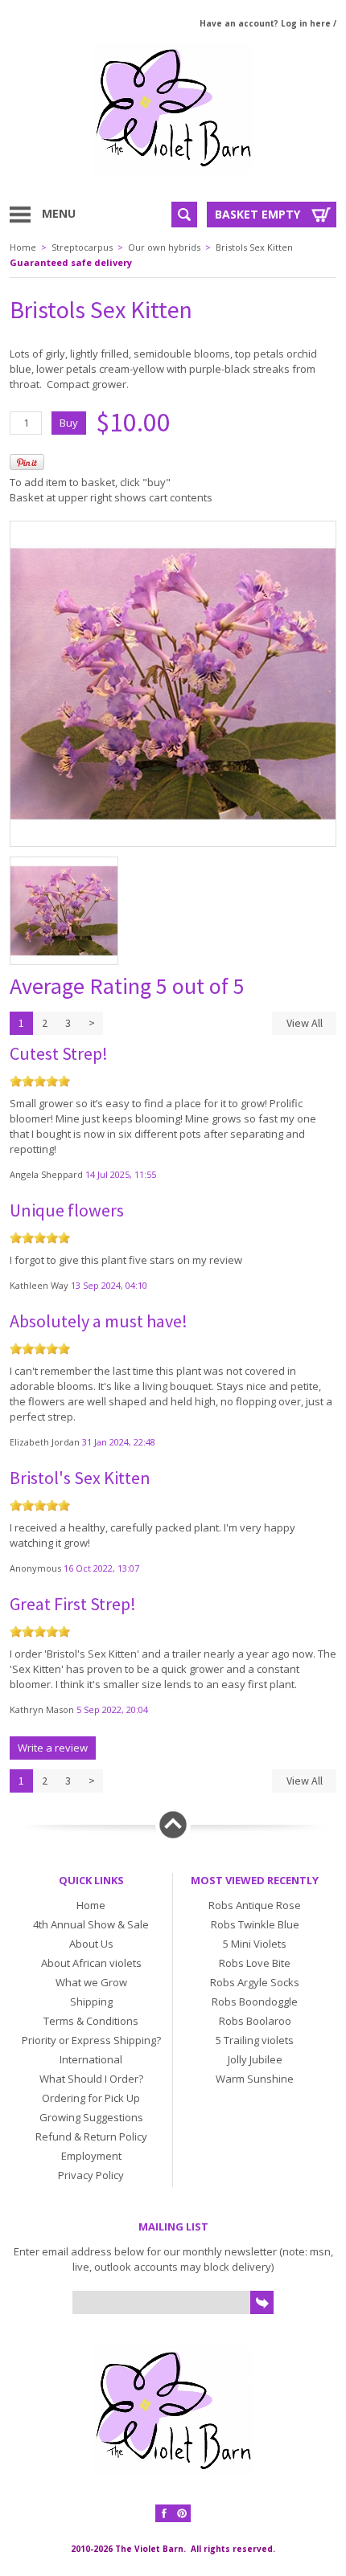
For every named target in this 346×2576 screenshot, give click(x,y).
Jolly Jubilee (255, 2059)
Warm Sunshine (255, 2079)
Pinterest (182, 2513)
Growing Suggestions (91, 2117)
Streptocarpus (82, 247)
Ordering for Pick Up (91, 2098)
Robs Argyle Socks (255, 1982)
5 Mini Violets (255, 1944)
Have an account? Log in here (265, 23)
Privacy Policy (91, 2175)
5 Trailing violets (255, 2040)
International (91, 2059)
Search (184, 215)
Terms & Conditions (91, 2021)
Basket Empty (257, 214)
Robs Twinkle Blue (255, 1924)
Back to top (173, 1825)
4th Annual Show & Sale (91, 1924)
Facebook (164, 2513)
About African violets (91, 1963)
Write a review (53, 1748)
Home (23, 247)
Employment (91, 2156)
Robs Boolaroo (255, 2021)
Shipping (91, 2002)
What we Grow (91, 1982)
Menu (59, 213)
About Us (91, 1944)
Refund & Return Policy (91, 2136)
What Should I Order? (91, 2079)
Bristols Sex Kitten (254, 247)
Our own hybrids (164, 247)
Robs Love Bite (255, 1963)
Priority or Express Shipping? (91, 2040)
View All (305, 1023)
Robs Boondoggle (255, 2002)
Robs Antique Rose (255, 1905)
